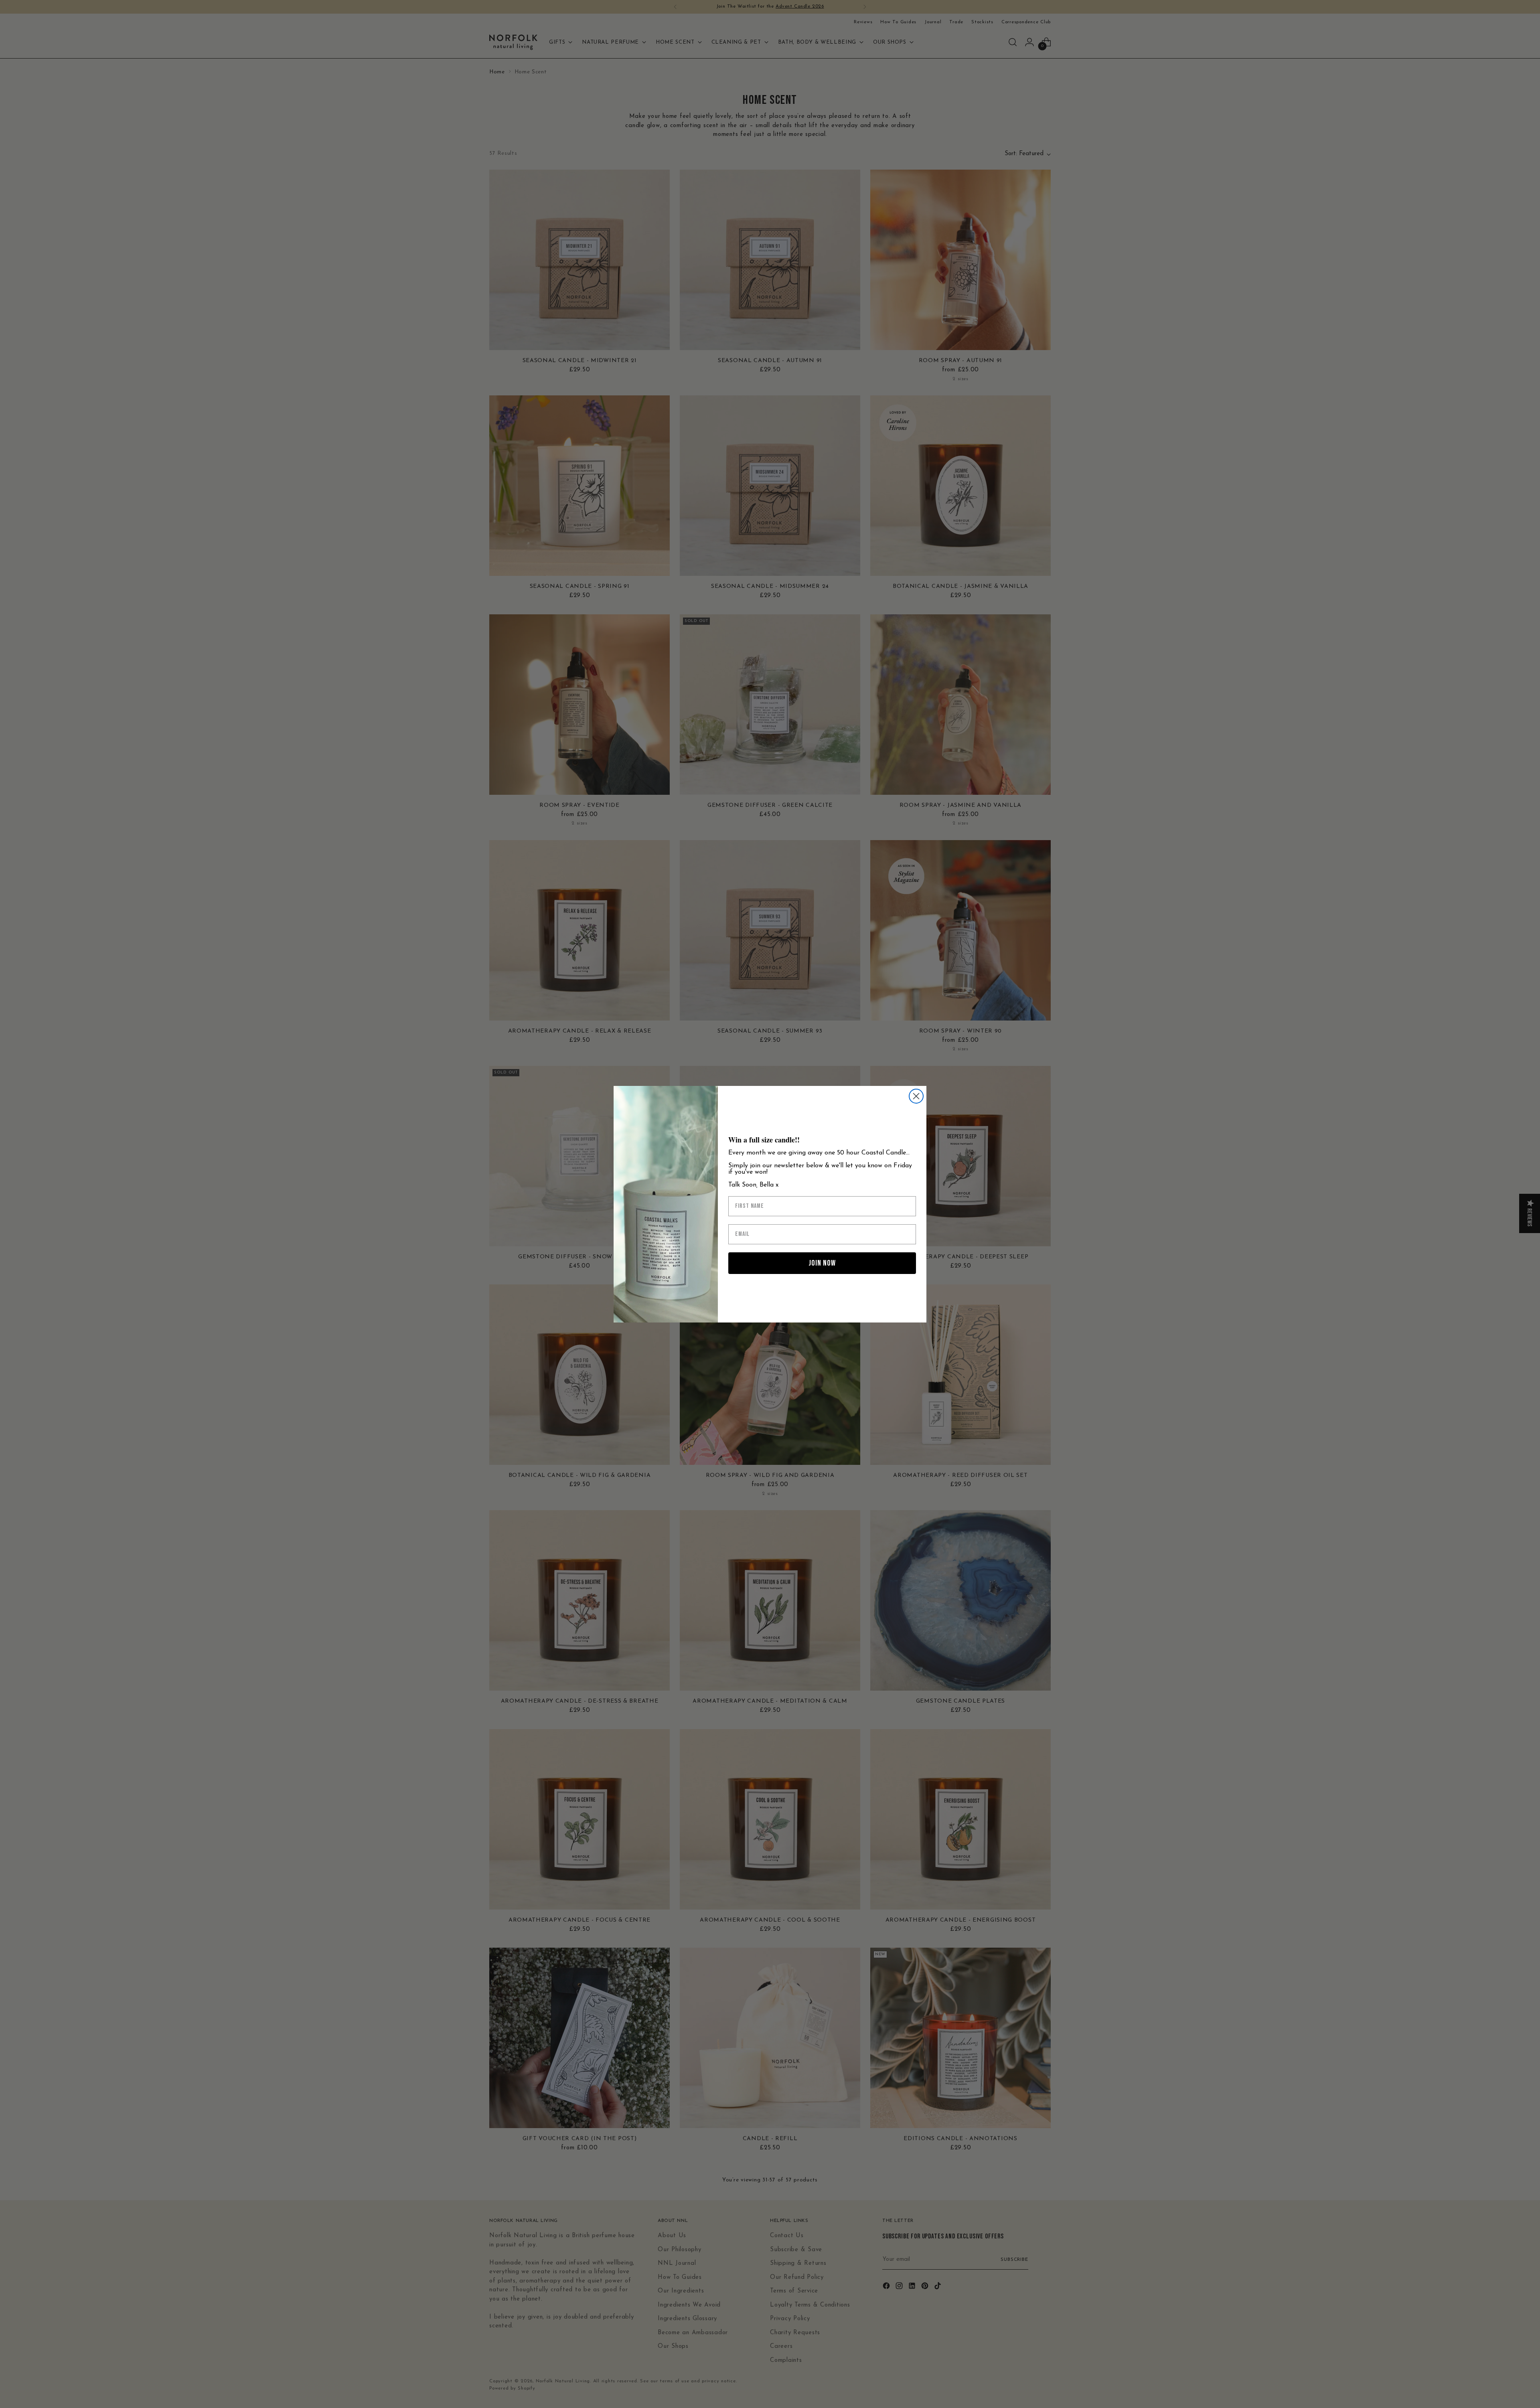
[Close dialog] (916, 1096)
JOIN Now (822, 1263)
